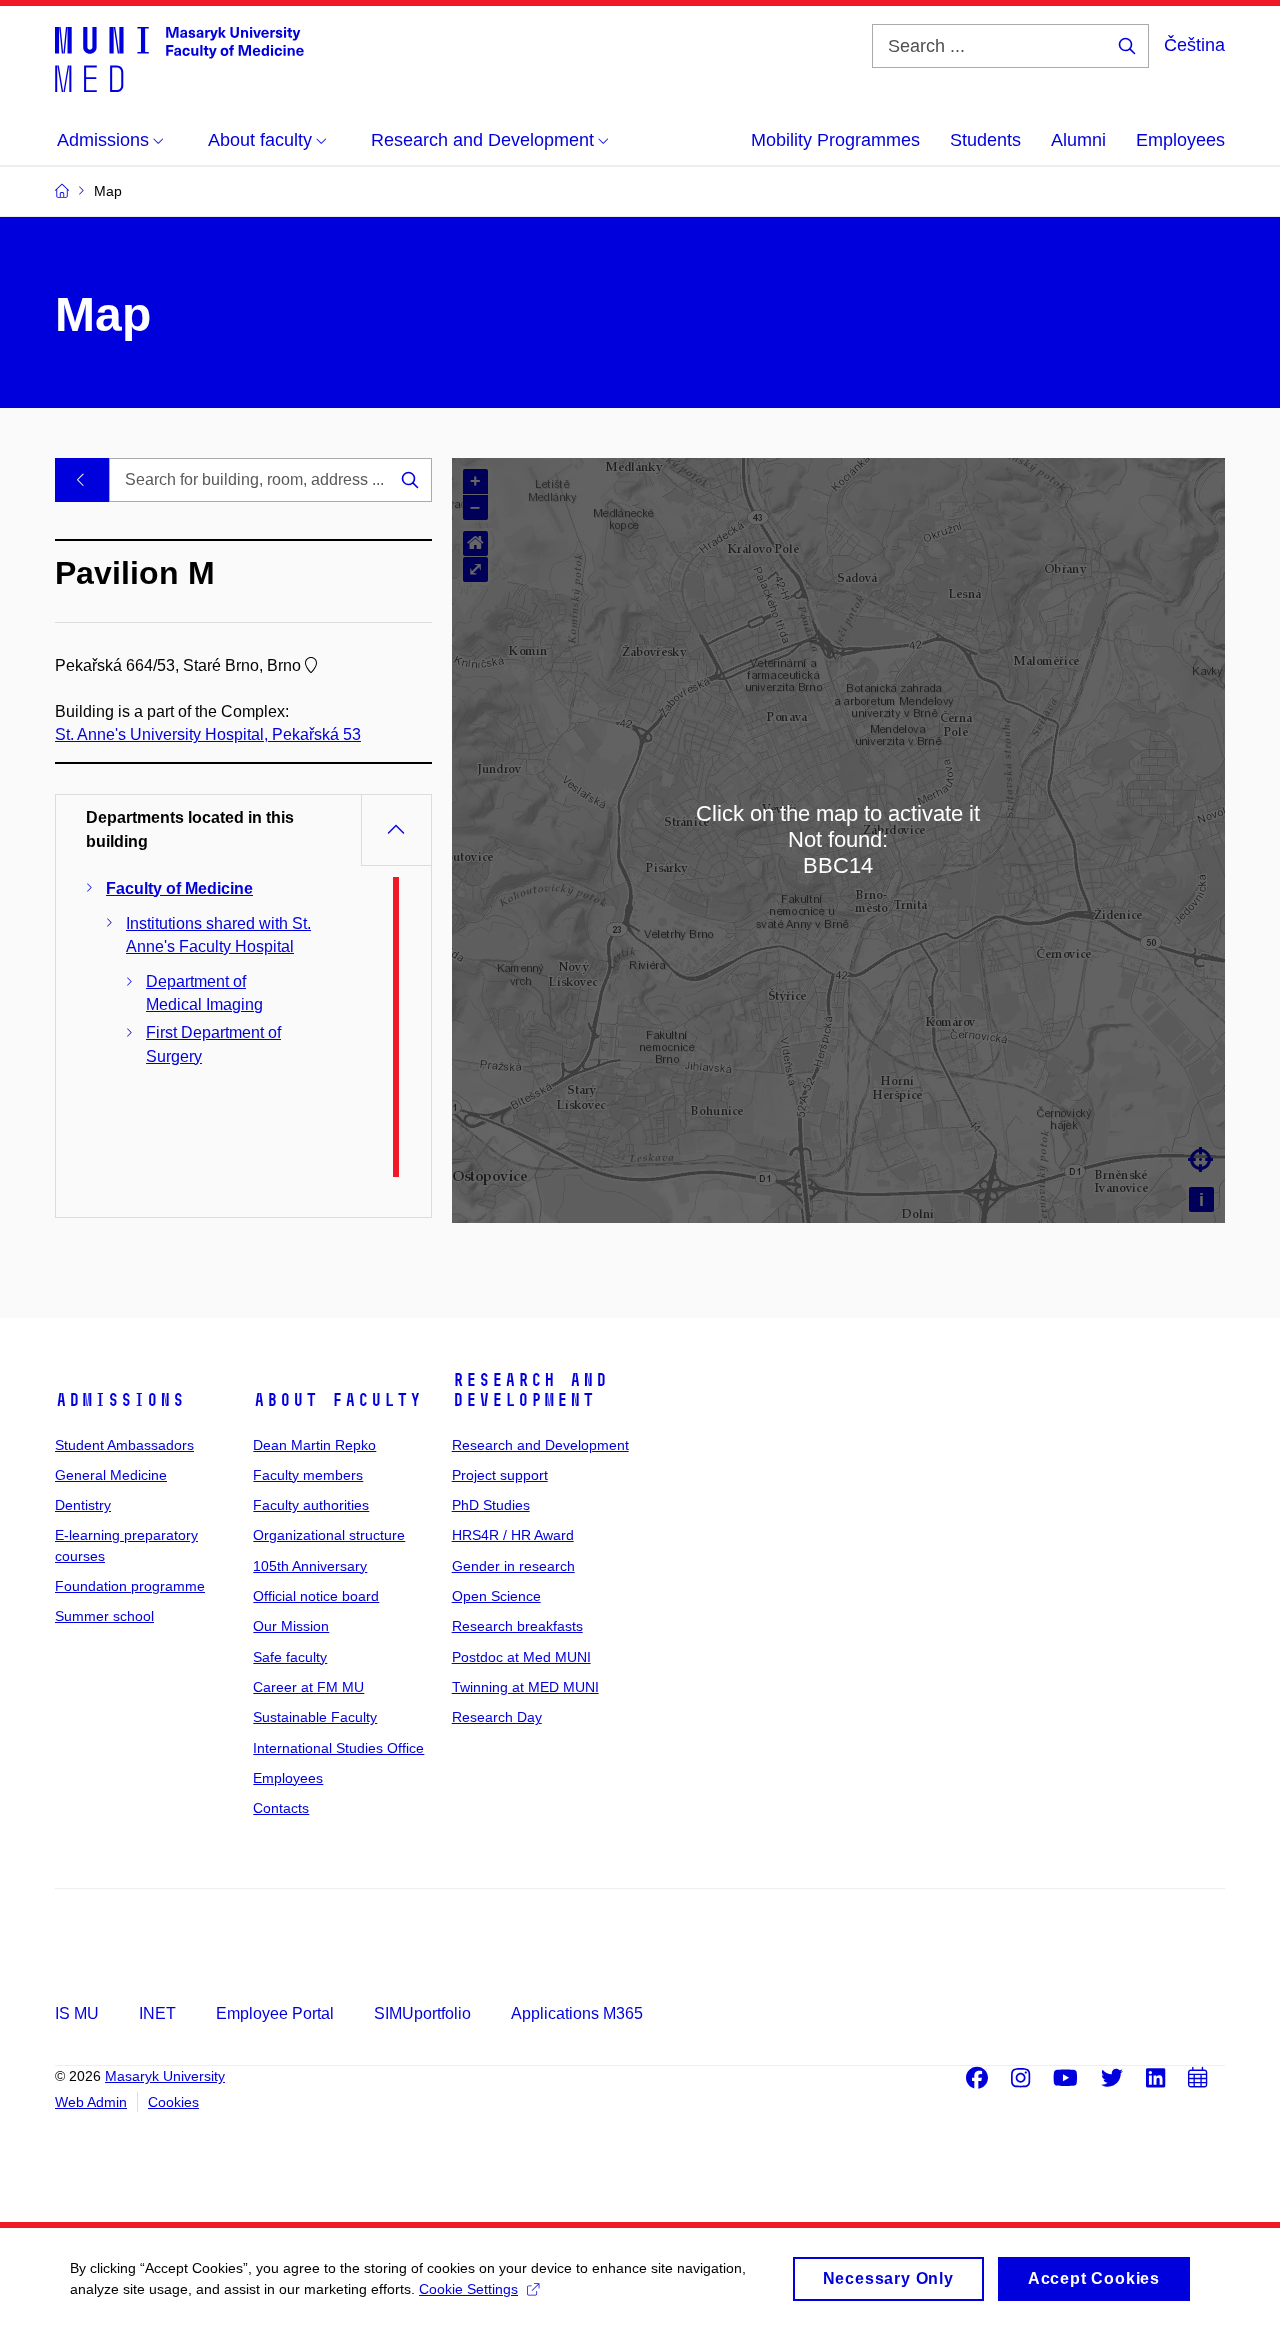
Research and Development (530, 1390)
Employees (1180, 140)
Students (985, 140)
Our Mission (291, 1626)
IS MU (77, 2013)
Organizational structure (329, 1535)
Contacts (281, 1808)
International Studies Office (338, 1748)
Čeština (1194, 45)
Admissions (120, 1400)
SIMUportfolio (422, 2013)
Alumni (1078, 140)
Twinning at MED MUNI (525, 1687)
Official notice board (316, 1596)
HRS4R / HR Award (513, 1535)
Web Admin (91, 2102)
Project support (500, 1475)
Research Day (497, 1717)
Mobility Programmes (835, 140)
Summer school (104, 1616)
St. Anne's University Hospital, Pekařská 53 (208, 734)
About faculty (337, 1400)
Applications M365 (577, 2013)
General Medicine (111, 1475)
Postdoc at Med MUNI (521, 1657)
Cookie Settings (468, 2289)
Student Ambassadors (124, 1445)
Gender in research (513, 1566)
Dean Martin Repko (314, 1445)
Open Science (496, 1596)
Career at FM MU (308, 1687)
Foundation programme (130, 1586)
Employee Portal (275, 2013)
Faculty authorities (311, 1505)
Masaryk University (165, 2076)
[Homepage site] (179, 58)
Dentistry (83, 1505)
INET (157, 2013)
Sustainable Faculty (315, 1717)
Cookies (173, 2102)
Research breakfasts (517, 1626)
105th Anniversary (310, 1566)
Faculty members (308, 1475)
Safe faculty (290, 1657)
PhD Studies (491, 1505)
